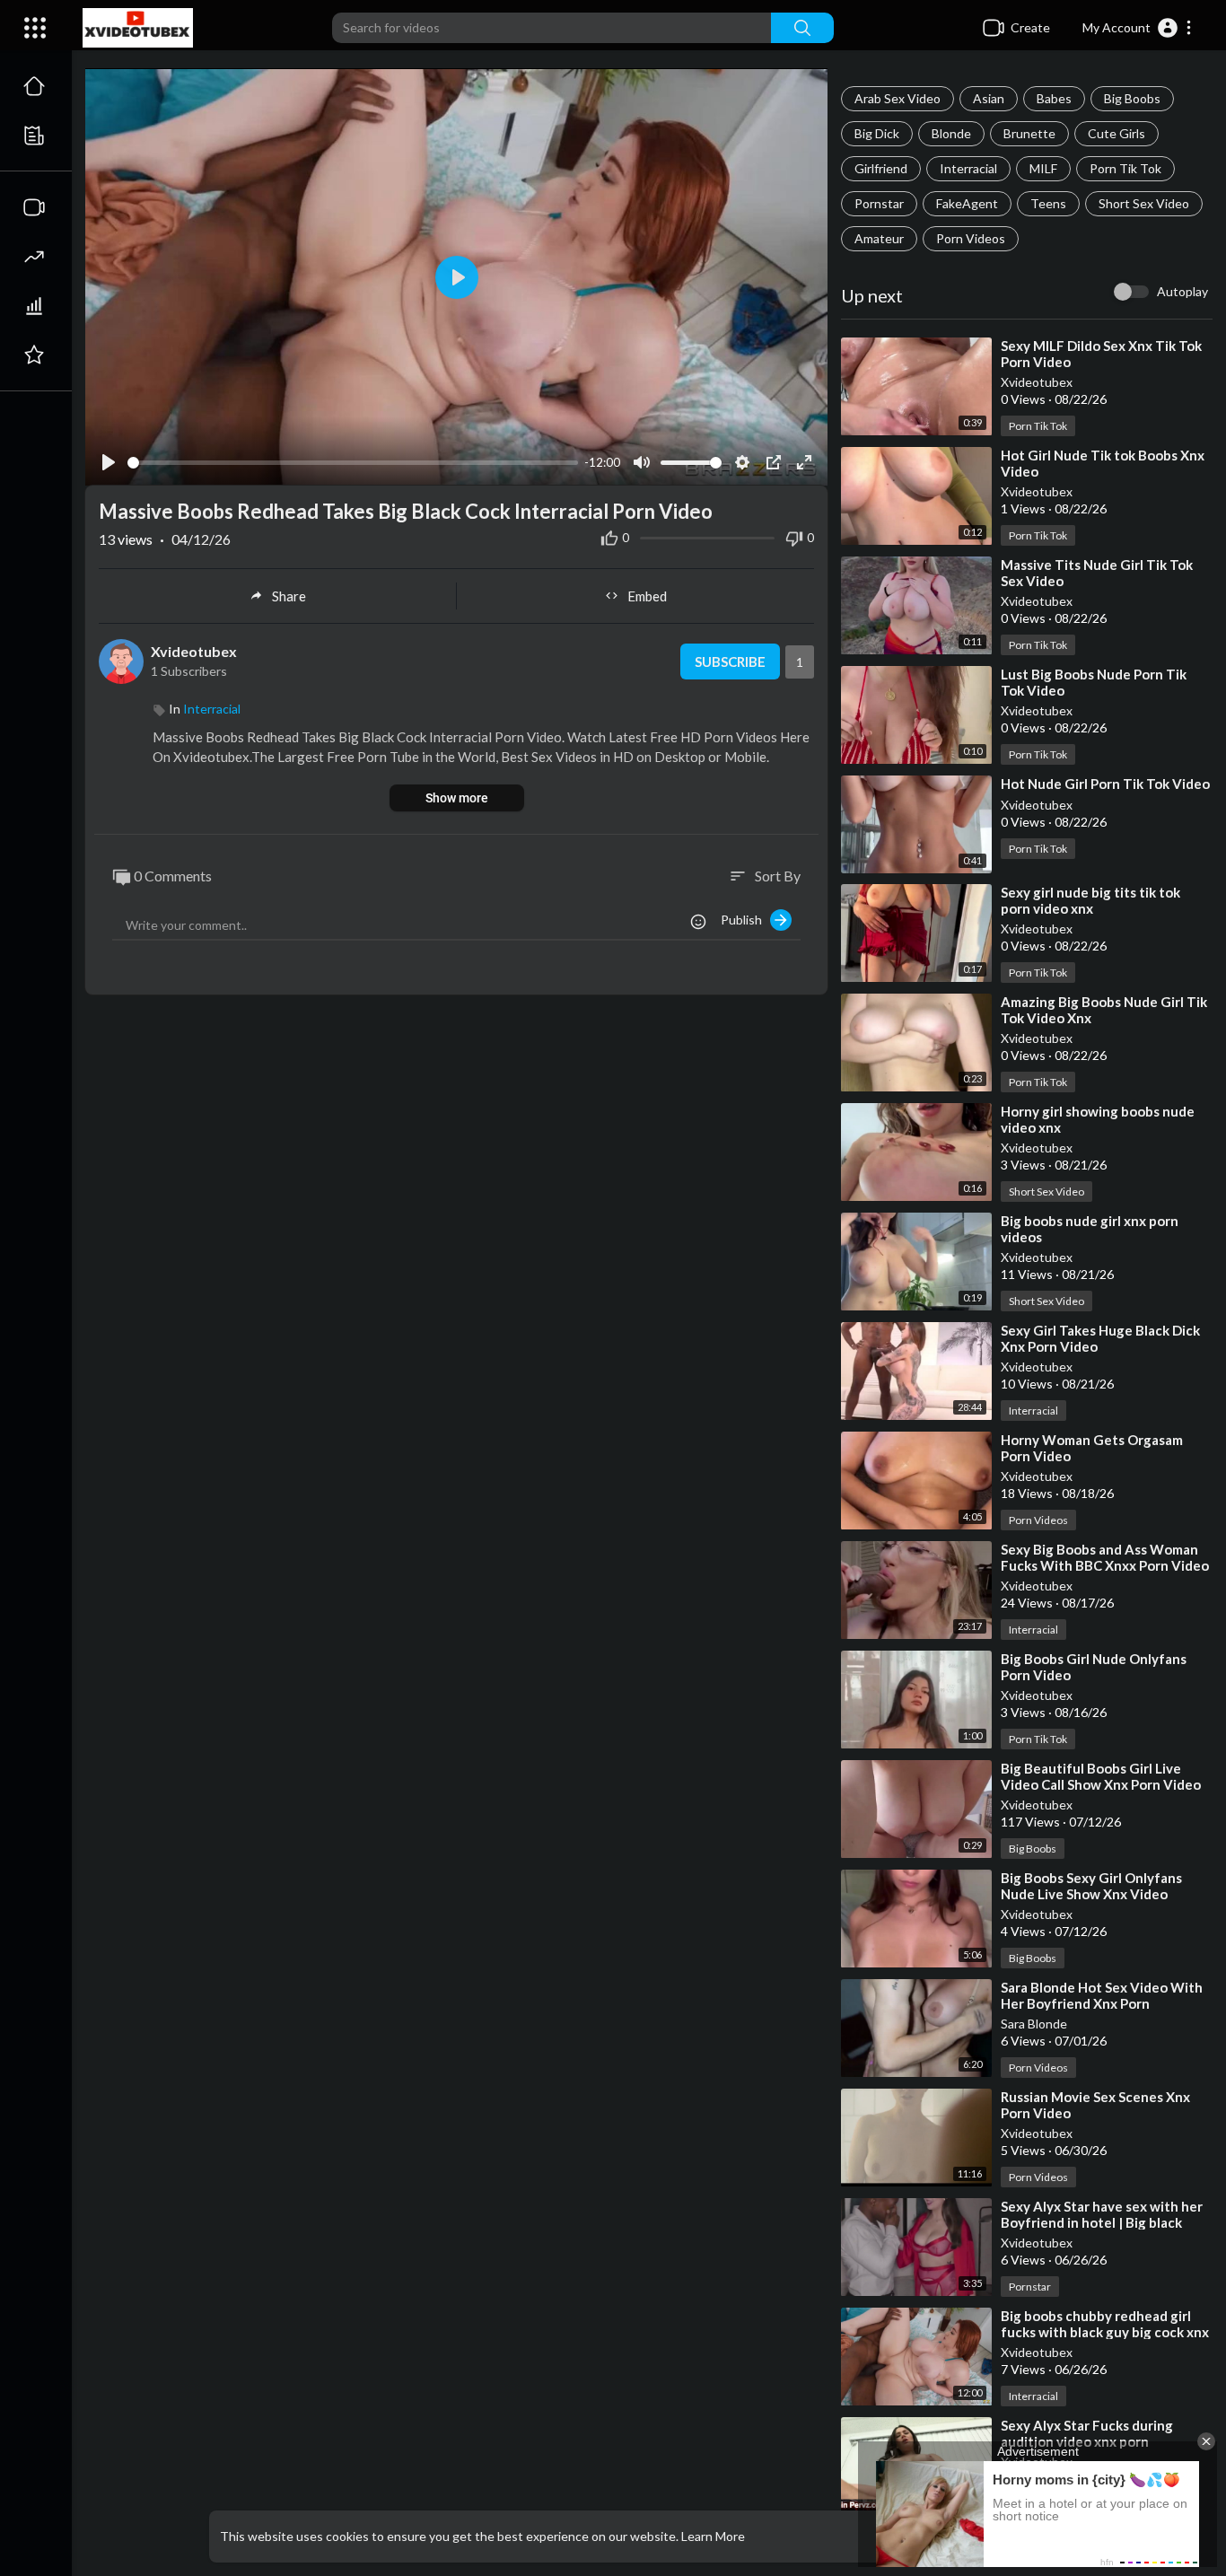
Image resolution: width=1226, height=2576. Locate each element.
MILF (1043, 168)
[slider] (353, 463)
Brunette (1029, 133)
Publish (745, 920)
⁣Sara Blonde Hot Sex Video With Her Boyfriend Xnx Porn (1102, 1995)
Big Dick (877, 133)
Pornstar (879, 203)
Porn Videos (971, 238)
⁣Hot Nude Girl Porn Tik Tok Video (1105, 784)
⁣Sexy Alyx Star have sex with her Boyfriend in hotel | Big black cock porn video (1102, 2222)
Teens (1048, 203)
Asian (989, 98)
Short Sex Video (1144, 203)
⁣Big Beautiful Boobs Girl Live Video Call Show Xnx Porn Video (1101, 1776)
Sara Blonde (1034, 2024)
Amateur (879, 238)
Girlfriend (881, 168)
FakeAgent (967, 203)
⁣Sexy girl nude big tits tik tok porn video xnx (1090, 900)
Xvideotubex (1037, 382)
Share (289, 596)
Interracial (968, 168)
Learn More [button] (713, 2536)
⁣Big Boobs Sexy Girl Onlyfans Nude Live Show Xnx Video (1091, 1886)
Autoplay (1182, 291)
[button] (1138, 28)
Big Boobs (1132, 98)
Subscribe (730, 662)
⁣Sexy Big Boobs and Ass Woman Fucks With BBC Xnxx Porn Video (1105, 1557)
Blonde (951, 133)
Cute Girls (1117, 133)
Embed (647, 596)
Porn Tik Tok (1125, 168)
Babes (1054, 98)
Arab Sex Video (898, 98)
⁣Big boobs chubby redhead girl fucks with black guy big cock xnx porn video (1105, 2332)
